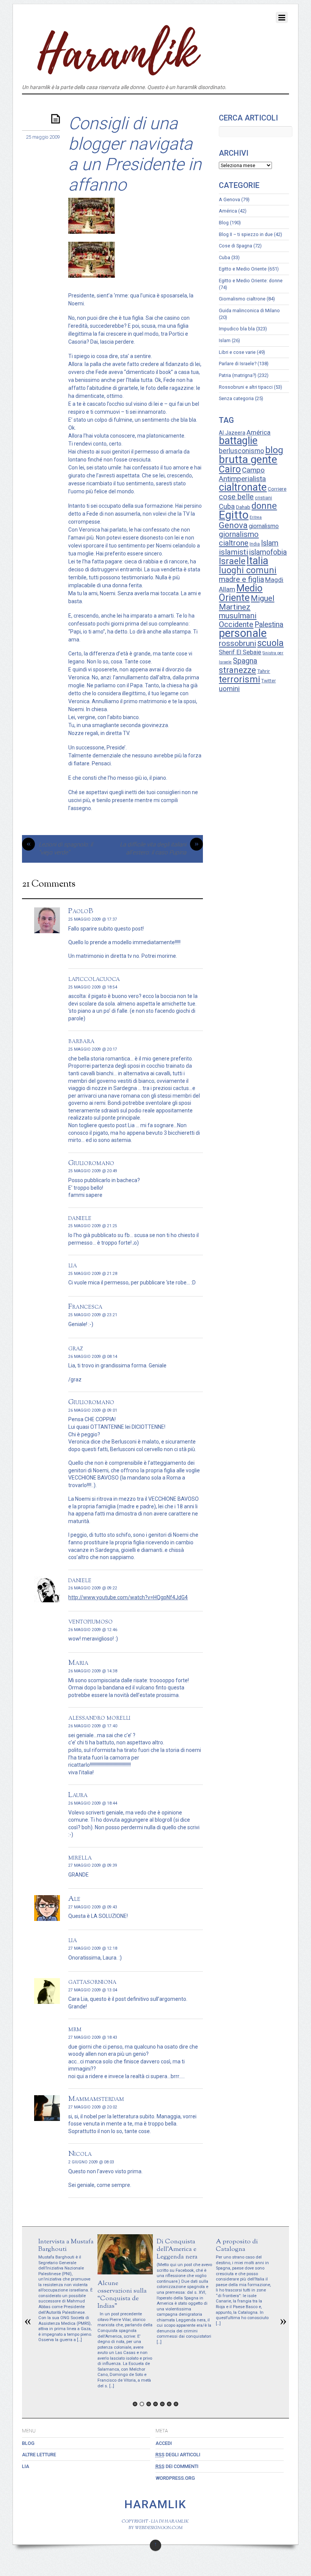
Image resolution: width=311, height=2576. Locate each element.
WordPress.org (175, 2478)
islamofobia (268, 552)
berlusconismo (241, 451)
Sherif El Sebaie (240, 652)
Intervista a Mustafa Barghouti (66, 2245)
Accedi (164, 2443)
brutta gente (248, 459)
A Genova (229, 199)
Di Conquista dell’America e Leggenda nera (177, 2249)
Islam (225, 340)
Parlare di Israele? (238, 364)
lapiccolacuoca (94, 979)
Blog (224, 223)
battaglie (238, 441)
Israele (232, 561)
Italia (257, 561)
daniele (80, 1218)
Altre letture (39, 2455)
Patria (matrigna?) (238, 375)
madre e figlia (241, 579)
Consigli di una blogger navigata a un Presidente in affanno (135, 154)
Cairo (230, 469)
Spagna (245, 661)
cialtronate (243, 487)
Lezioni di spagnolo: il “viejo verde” (60, 849)
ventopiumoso (90, 1622)
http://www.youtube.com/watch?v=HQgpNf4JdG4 (128, 1597)
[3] (149, 2404)
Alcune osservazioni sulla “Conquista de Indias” (122, 2295)
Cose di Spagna (236, 246)
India (255, 544)
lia (73, 1265)
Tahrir (264, 671)
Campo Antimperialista (242, 474)
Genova (233, 525)
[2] (142, 2404)
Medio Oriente (241, 593)
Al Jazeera (232, 433)
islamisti (233, 552)
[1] (135, 2404)
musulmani (238, 616)
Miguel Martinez (247, 603)
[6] (169, 2404)
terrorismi (240, 679)
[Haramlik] (117, 73)
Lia (26, 2466)
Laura (78, 1795)
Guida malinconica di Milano (249, 310)
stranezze (237, 670)
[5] (162, 2404)
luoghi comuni (248, 570)
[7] (176, 2404)
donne (264, 506)
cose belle (236, 497)
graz (76, 1348)
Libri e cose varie (237, 352)
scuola (270, 643)
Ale (74, 1899)
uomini (229, 689)
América (228, 211)
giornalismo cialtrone (239, 539)
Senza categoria (236, 398)
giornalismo (264, 526)
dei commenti (177, 2466)
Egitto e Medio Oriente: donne (251, 281)
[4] (155, 2404)
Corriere (277, 489)
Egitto (234, 515)
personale (243, 633)
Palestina (269, 625)
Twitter (269, 681)
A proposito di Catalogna (237, 2245)
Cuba (225, 257)
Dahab (243, 507)
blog (274, 450)
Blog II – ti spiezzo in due (246, 234)
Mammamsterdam (96, 2099)
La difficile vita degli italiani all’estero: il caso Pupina (159, 849)
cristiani (263, 498)
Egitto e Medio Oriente (243, 269)
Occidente (236, 624)
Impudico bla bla (237, 329)
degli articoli (178, 2455)
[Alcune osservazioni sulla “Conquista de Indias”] (125, 2273)
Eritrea (256, 517)
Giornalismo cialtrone (242, 299)
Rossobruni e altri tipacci (246, 387)
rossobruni (237, 643)
